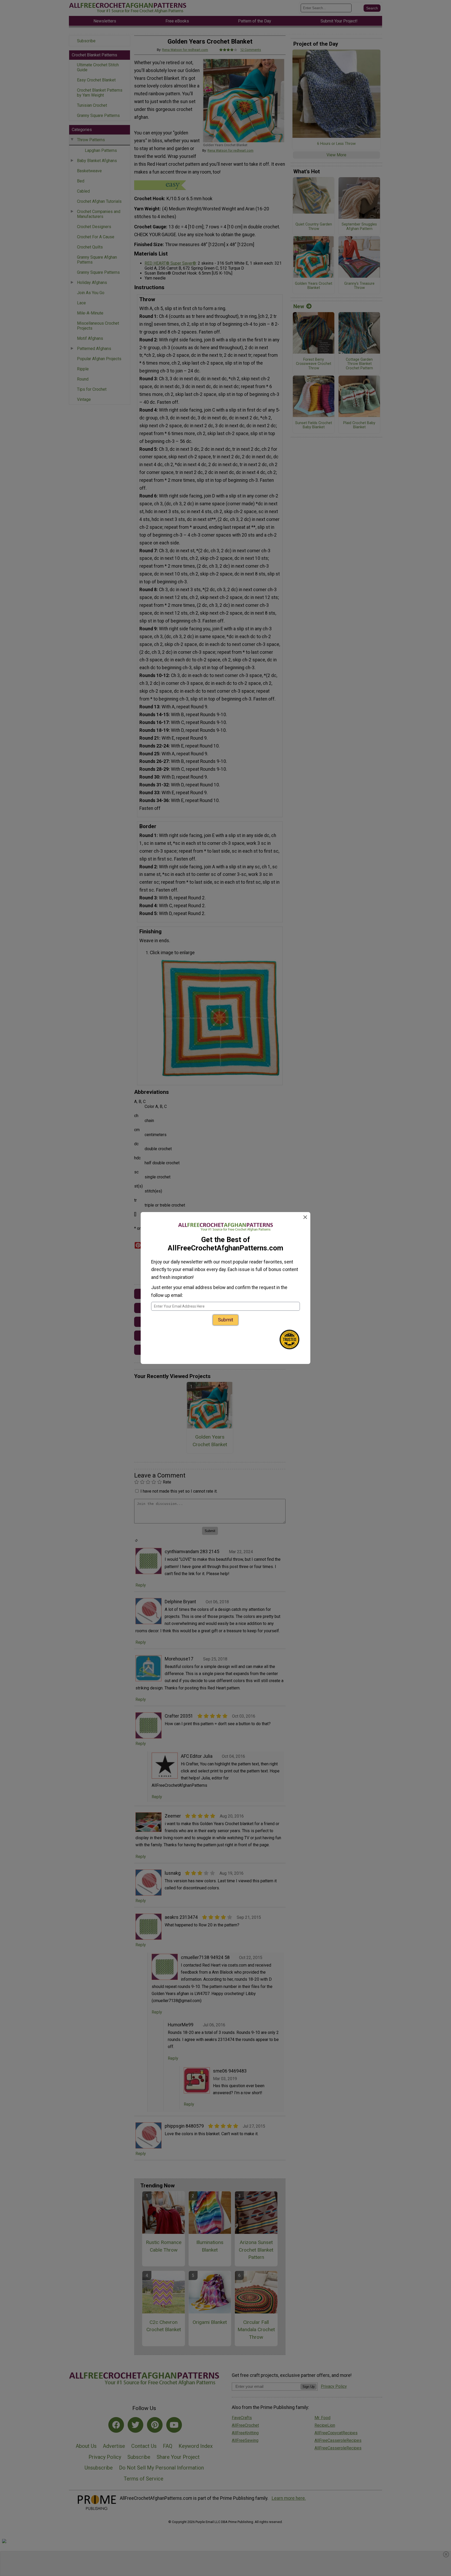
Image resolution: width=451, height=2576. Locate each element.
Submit (225, 1320)
